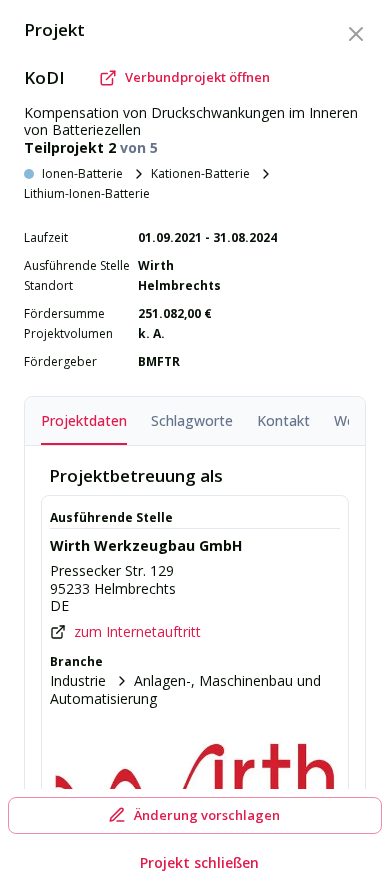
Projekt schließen (199, 862)
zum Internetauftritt (137, 632)
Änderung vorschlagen (207, 815)
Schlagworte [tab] (192, 420)
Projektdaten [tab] (84, 420)
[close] (356, 34)
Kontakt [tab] (283, 420)
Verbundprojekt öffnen (197, 77)
